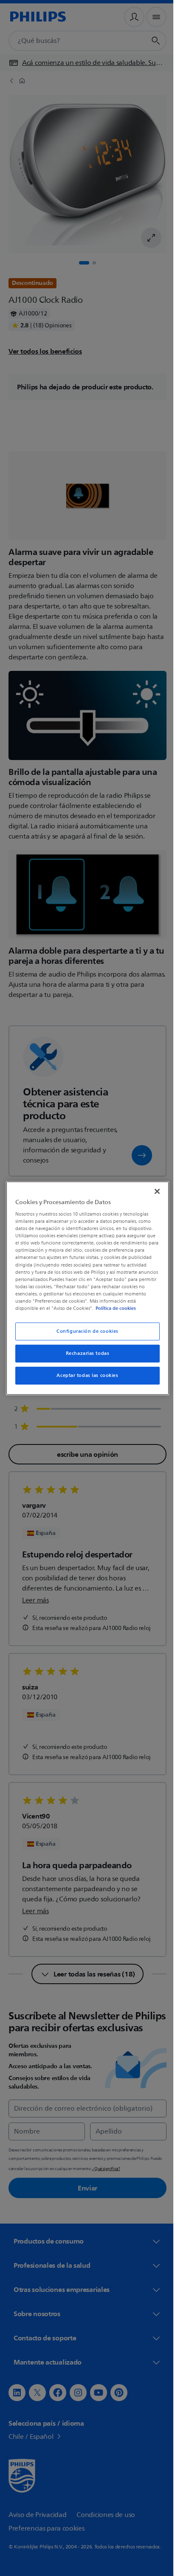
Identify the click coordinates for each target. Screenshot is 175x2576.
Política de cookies (124, 1308)
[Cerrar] (152, 1191)
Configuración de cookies (85, 1331)
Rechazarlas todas (84, 1353)
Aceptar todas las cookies (84, 1375)
